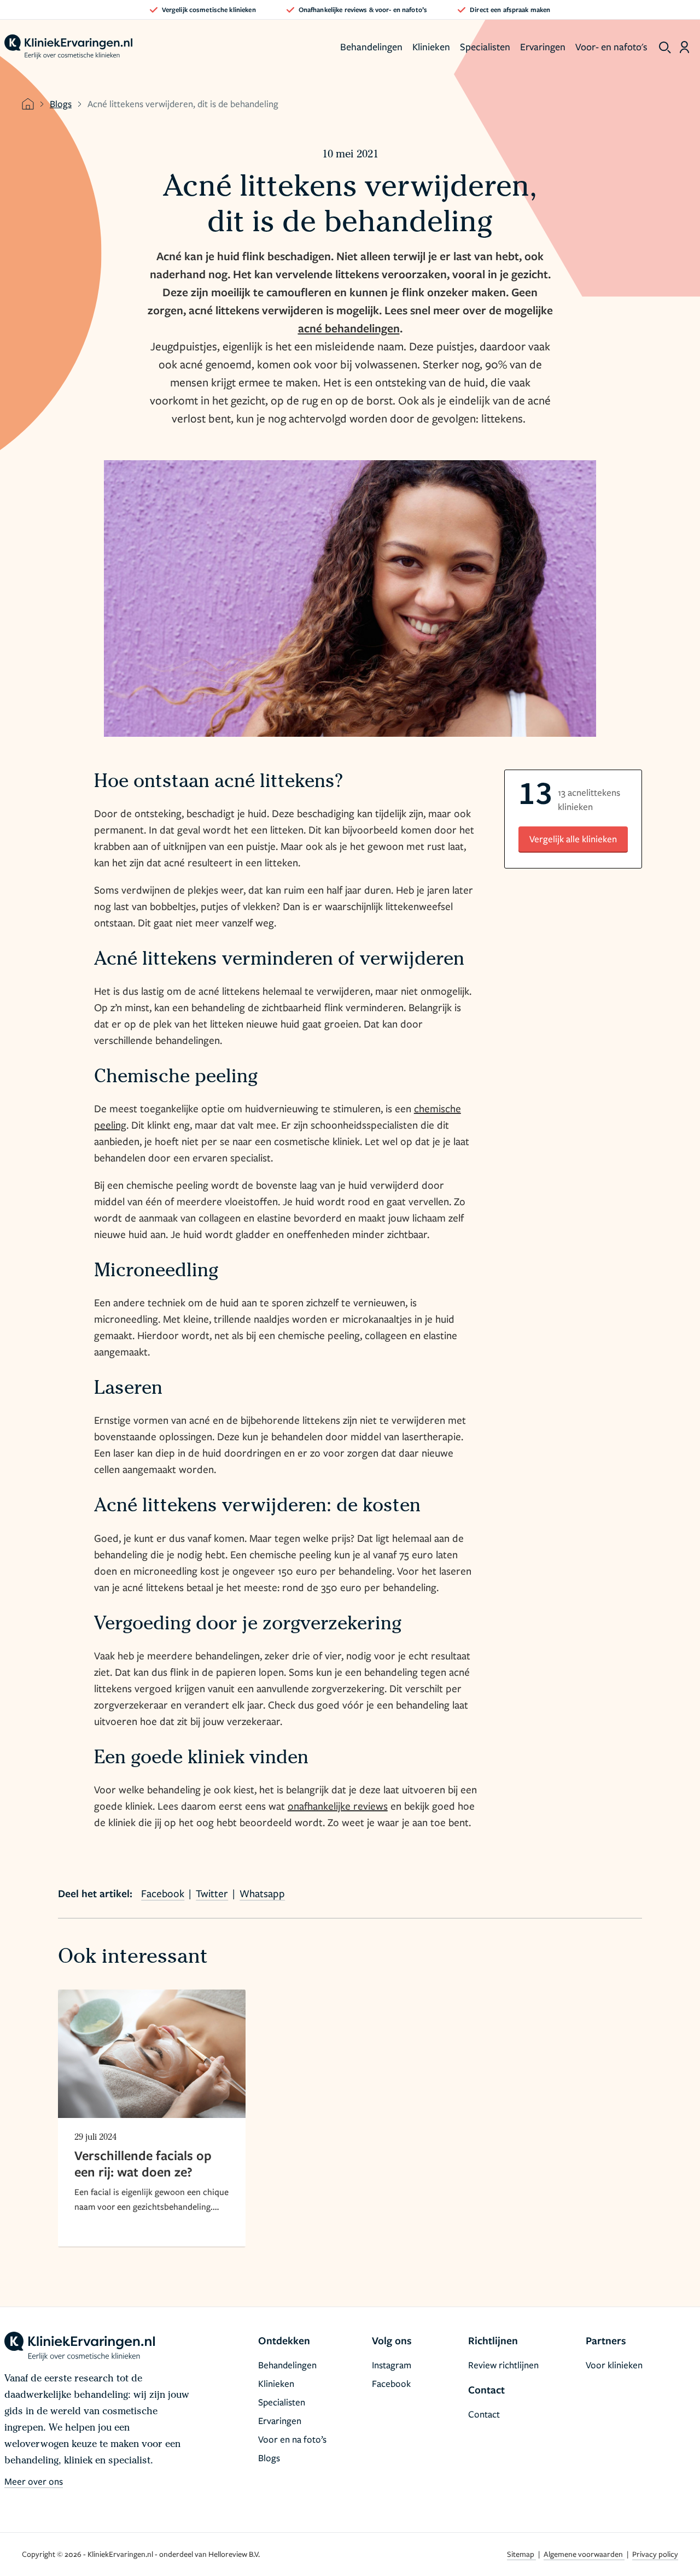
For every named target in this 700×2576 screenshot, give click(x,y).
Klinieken (431, 46)
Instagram (392, 2365)
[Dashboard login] (684, 47)
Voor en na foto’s (292, 2439)
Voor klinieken (614, 2365)
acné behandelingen (349, 328)
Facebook (163, 1893)
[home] (68, 47)
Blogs (61, 104)
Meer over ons (34, 2481)
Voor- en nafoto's (611, 46)
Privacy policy (655, 2554)
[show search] (665, 48)
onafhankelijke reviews (338, 1806)
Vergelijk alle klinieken (573, 839)
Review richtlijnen (503, 2365)
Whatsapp (262, 1893)
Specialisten (485, 46)
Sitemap (521, 2554)
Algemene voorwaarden (584, 2554)
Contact (484, 2414)
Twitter (212, 1893)
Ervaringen (543, 46)
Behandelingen (371, 46)
